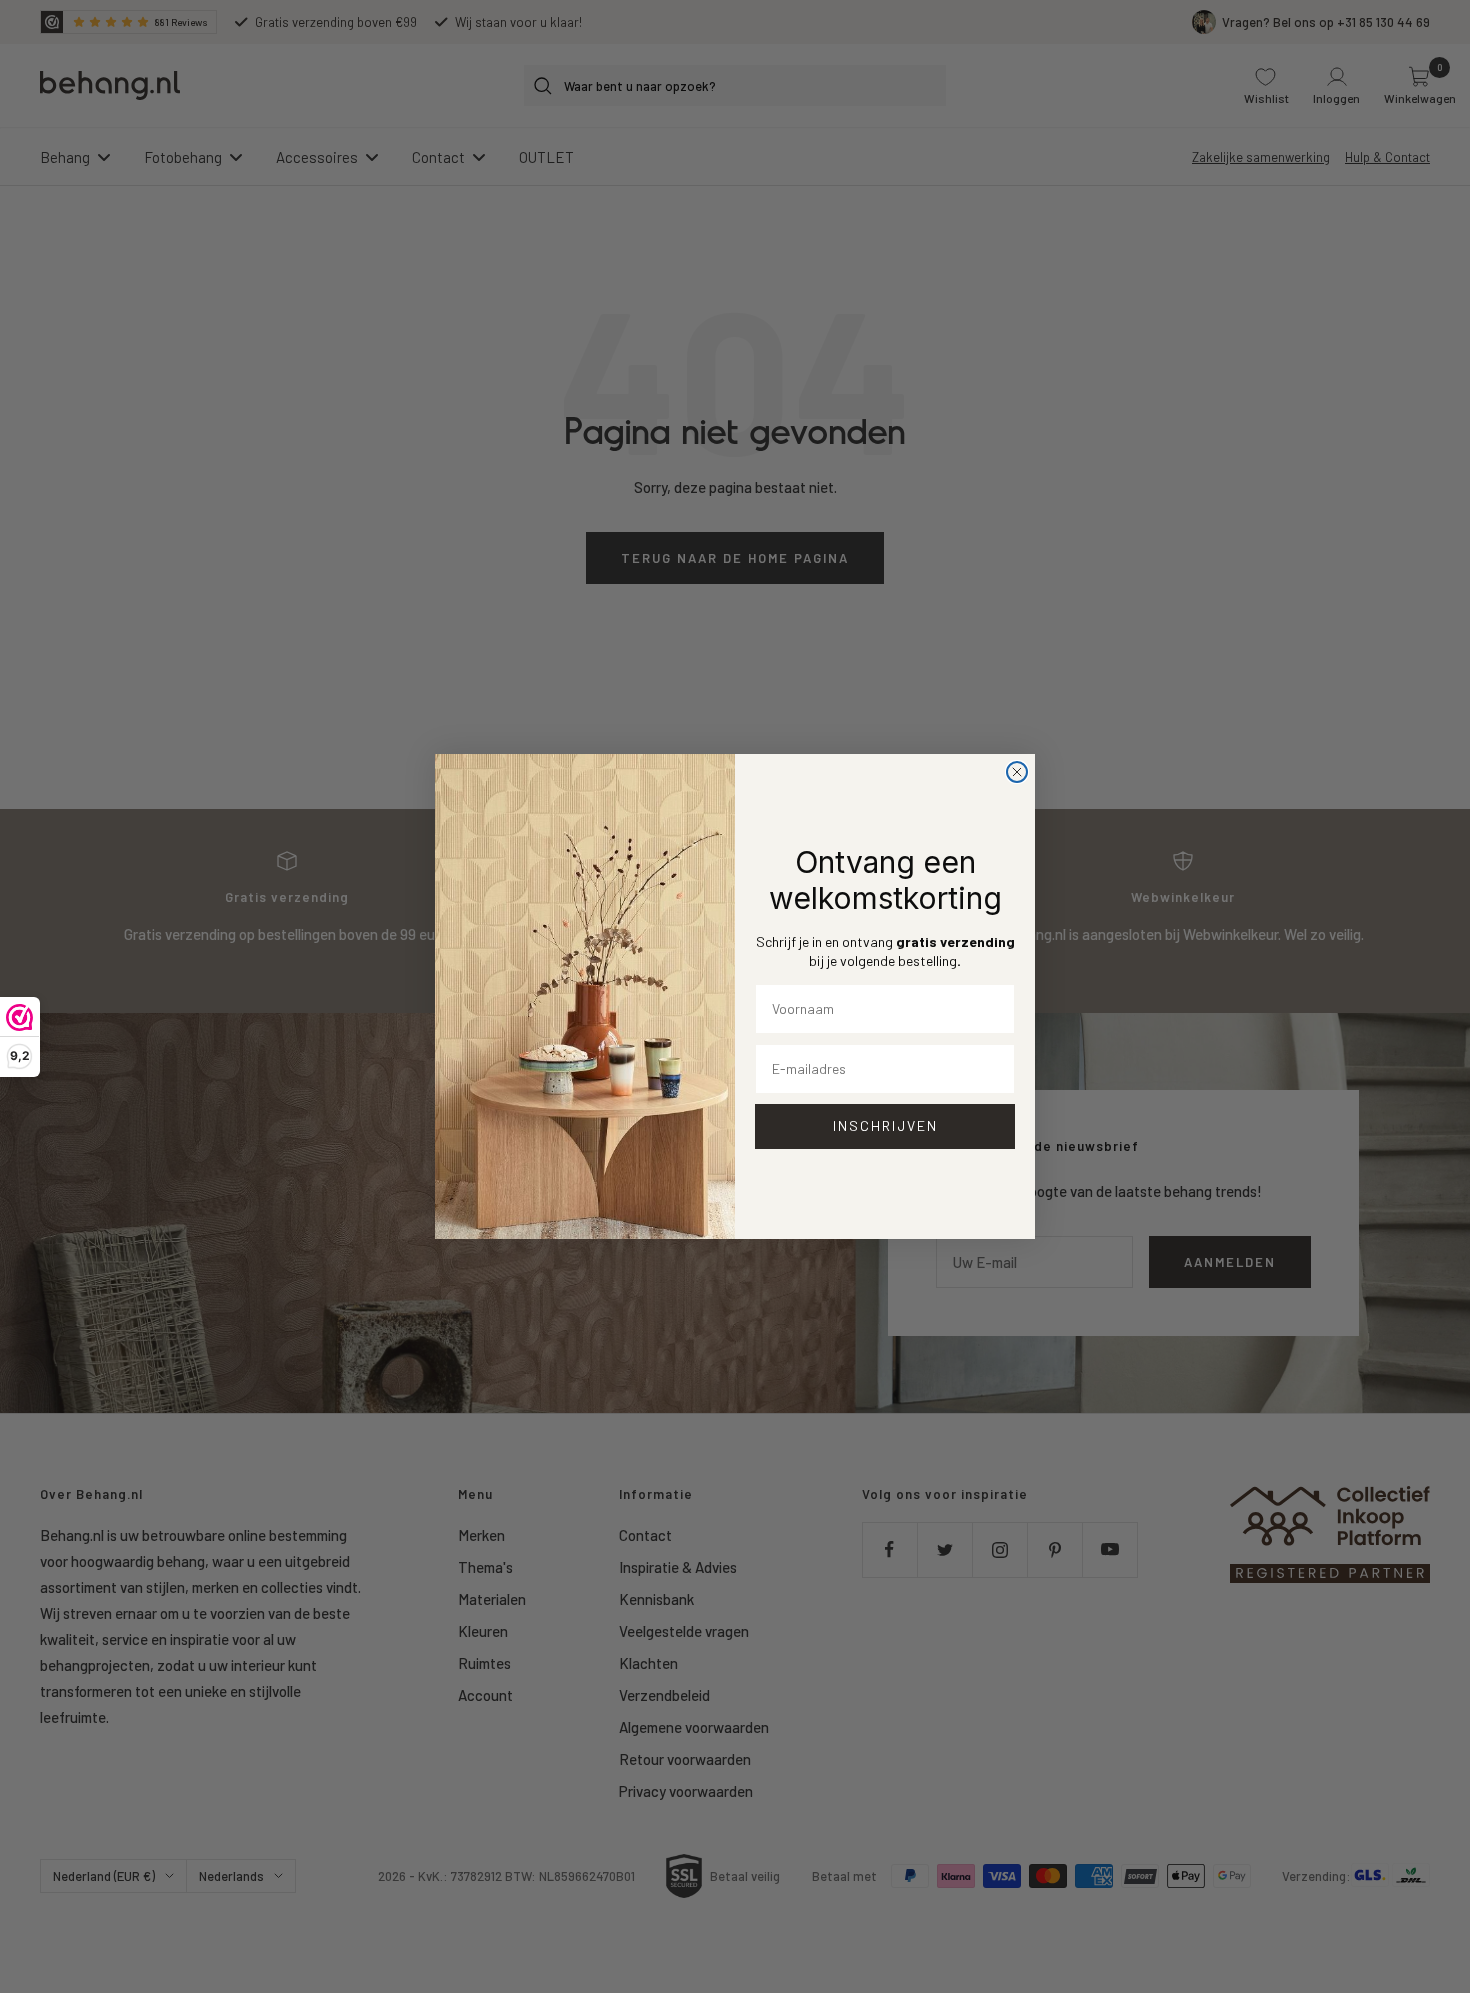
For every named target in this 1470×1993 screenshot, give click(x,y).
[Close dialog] (1017, 772)
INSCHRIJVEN (885, 1125)
